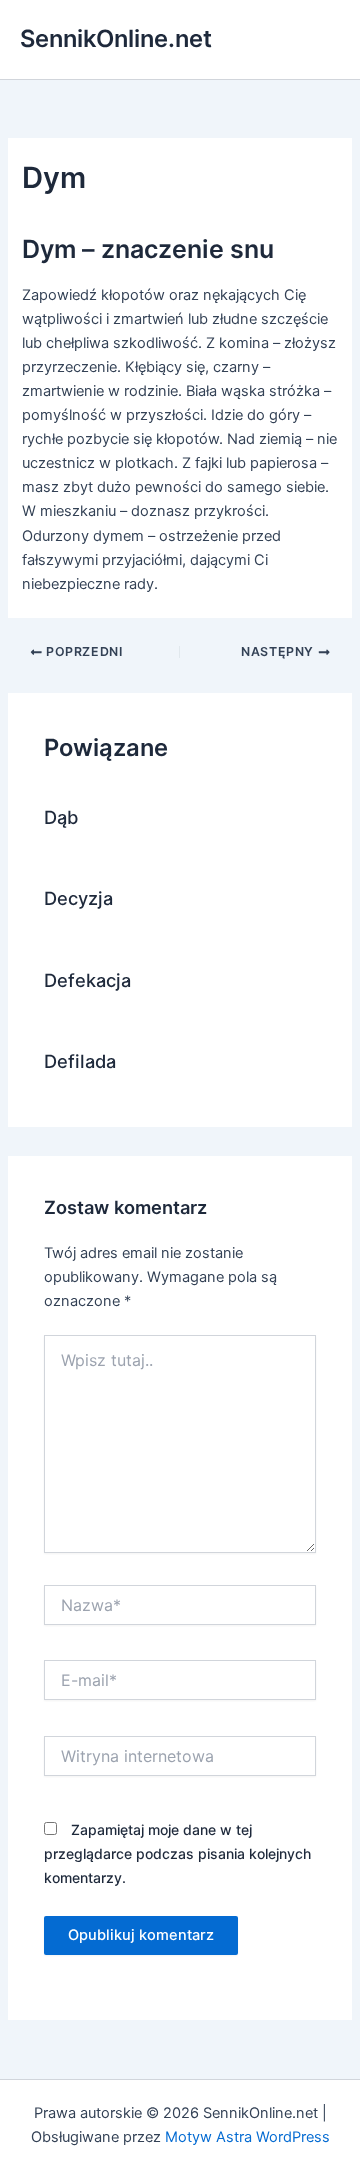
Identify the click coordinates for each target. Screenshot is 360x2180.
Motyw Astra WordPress (247, 2137)
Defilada (80, 1061)
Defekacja (87, 980)
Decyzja (78, 898)
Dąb (61, 817)
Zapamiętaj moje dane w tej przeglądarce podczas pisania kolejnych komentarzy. (177, 1853)
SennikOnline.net (116, 38)
